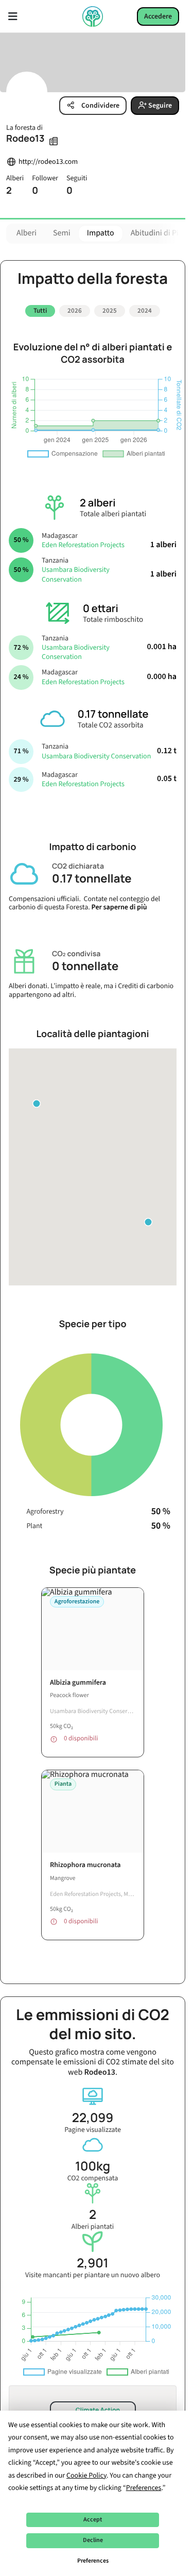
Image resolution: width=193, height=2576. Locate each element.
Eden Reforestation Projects (83, 541)
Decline (93, 2540)
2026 (75, 311)
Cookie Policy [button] (86, 2476)
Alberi (27, 233)
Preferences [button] (144, 2488)
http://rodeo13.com (48, 162)
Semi (62, 233)
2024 (145, 311)
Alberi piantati (93, 2215)
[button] (148, 1218)
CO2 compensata (93, 2167)
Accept (93, 2520)
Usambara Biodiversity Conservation (76, 571)
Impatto (101, 233)
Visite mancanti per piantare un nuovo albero (93, 2264)
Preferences (93, 2561)
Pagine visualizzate (93, 2118)
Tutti (40, 311)
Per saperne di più (119, 904)
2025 (110, 311)
